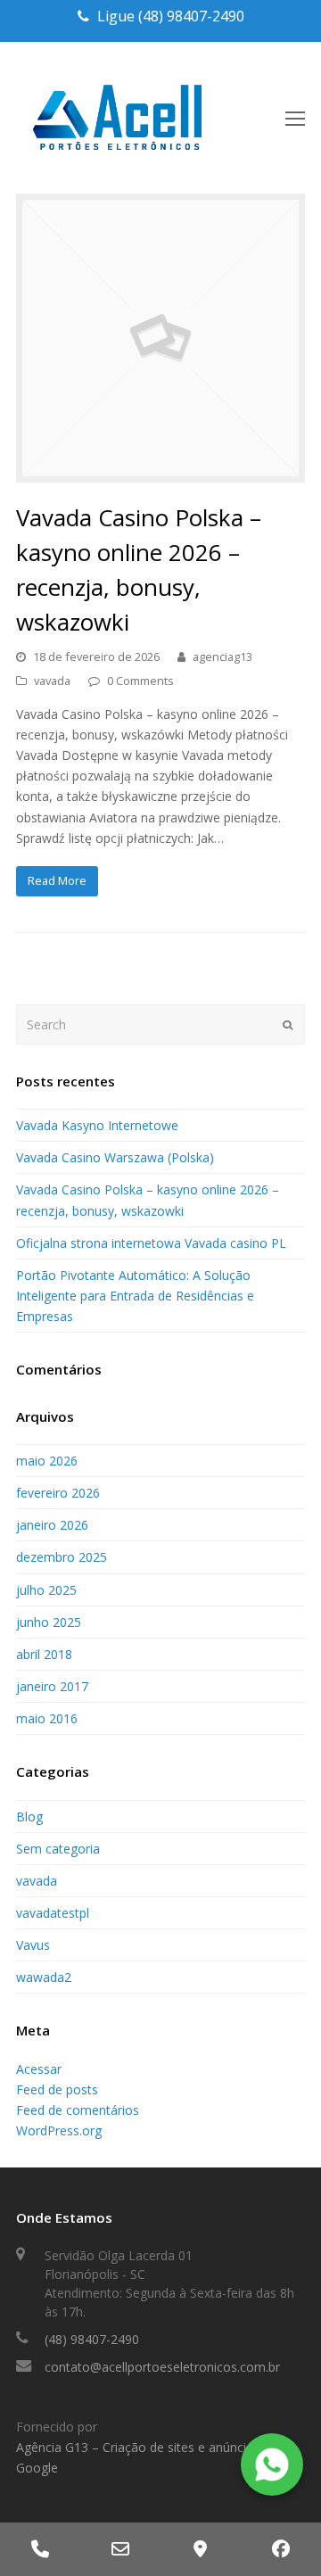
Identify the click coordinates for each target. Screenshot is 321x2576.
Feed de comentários (78, 2110)
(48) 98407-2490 (92, 2339)
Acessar (39, 2069)
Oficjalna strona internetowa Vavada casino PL (151, 1243)
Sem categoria (58, 1849)
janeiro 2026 (52, 1525)
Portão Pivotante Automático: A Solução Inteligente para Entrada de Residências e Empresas (135, 1296)
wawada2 (44, 1977)
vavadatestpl (53, 1913)
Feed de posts (57, 2089)
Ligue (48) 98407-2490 (171, 16)
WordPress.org (59, 2130)
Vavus (33, 1945)
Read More (57, 880)
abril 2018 (44, 1654)
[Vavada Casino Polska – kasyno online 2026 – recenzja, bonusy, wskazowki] (160, 472)
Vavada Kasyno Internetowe (97, 1125)
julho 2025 (46, 1590)
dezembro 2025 (62, 1557)
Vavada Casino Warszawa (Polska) (115, 1157)
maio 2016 (47, 1718)
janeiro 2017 (52, 1686)
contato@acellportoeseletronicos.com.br (162, 2367)
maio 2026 (47, 1461)
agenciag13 (222, 656)
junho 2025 (49, 1622)
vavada (52, 681)
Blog (29, 1816)
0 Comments (140, 681)
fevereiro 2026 (58, 1493)
